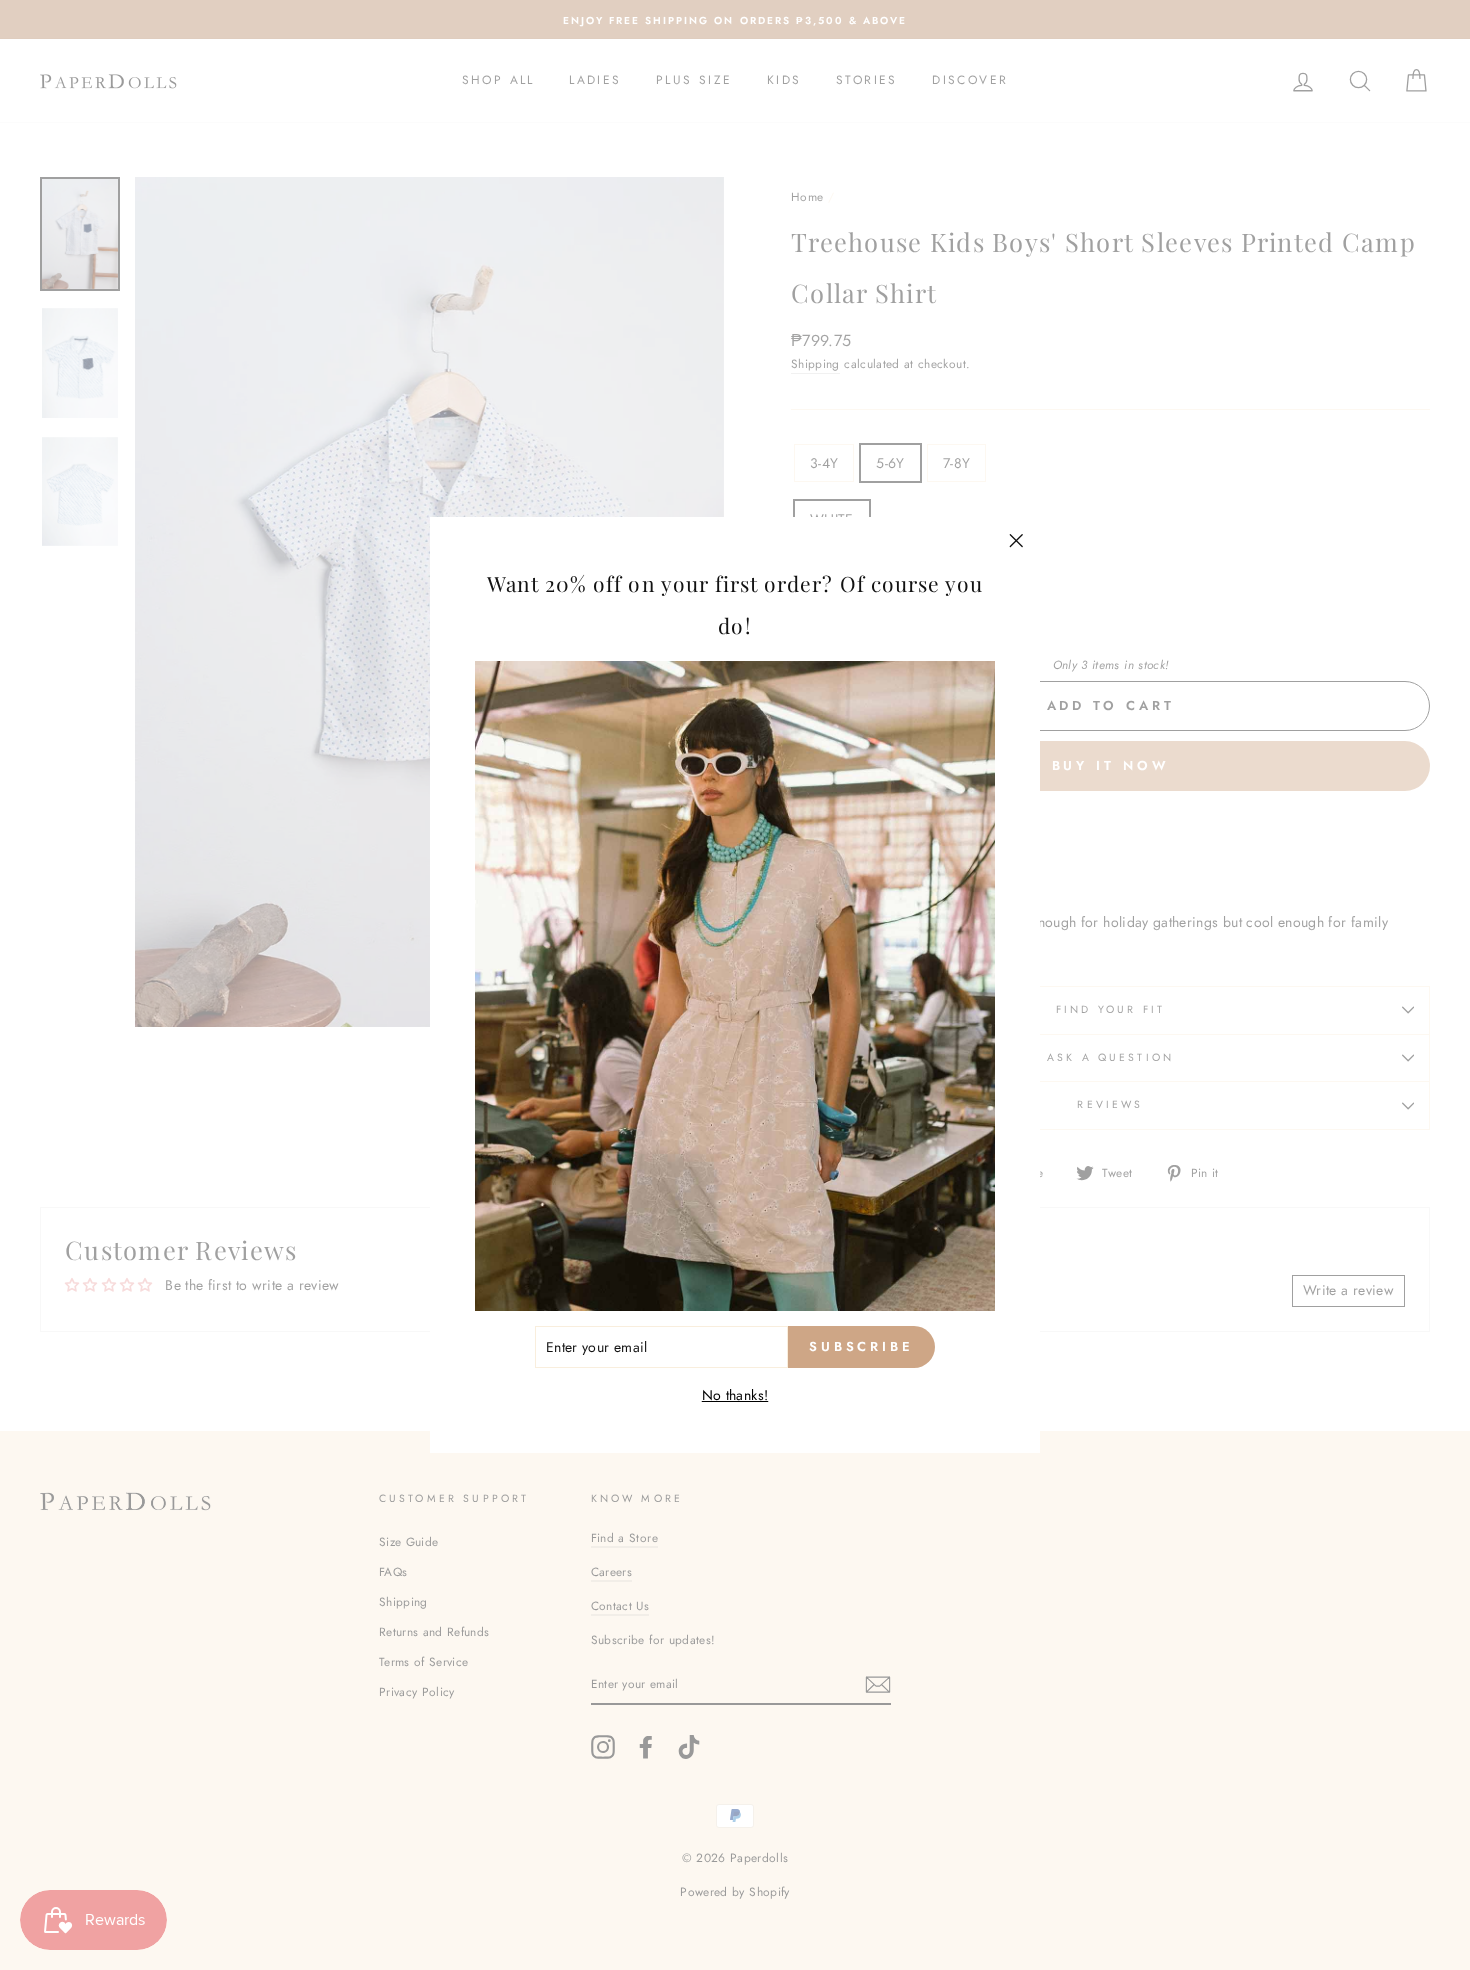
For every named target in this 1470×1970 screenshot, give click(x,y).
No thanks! (735, 1396)
